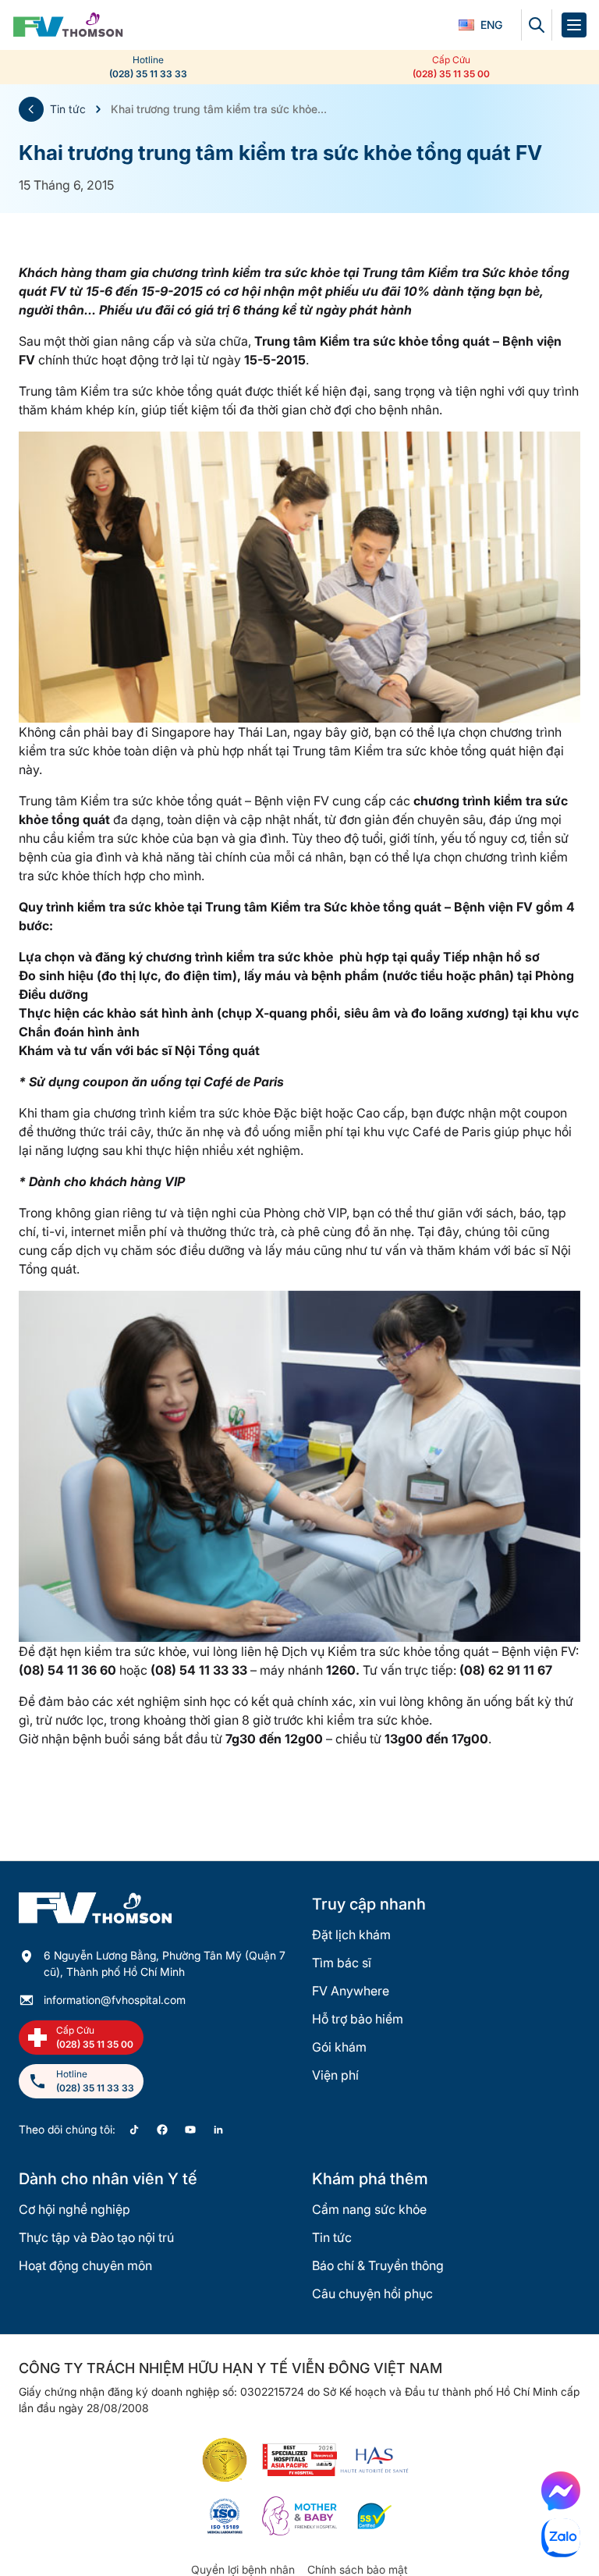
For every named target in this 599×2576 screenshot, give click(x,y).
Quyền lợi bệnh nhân (243, 2569)
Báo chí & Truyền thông (378, 2265)
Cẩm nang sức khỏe (369, 2209)
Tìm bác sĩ (342, 1963)
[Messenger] (561, 2491)
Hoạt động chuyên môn (85, 2265)
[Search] (537, 25)
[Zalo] (561, 2538)
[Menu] (574, 25)
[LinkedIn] (218, 2130)
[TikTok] (134, 2130)
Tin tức (68, 109)
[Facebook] (162, 2130)
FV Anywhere (351, 1991)
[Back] (31, 109)
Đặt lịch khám (351, 1935)
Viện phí (335, 2075)
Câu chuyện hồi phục (372, 2294)
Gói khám (339, 2047)
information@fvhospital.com (115, 2000)
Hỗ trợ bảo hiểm (358, 2019)
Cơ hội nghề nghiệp (74, 2209)
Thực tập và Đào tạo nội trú (96, 2237)
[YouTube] (190, 2130)
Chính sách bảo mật (358, 2569)
